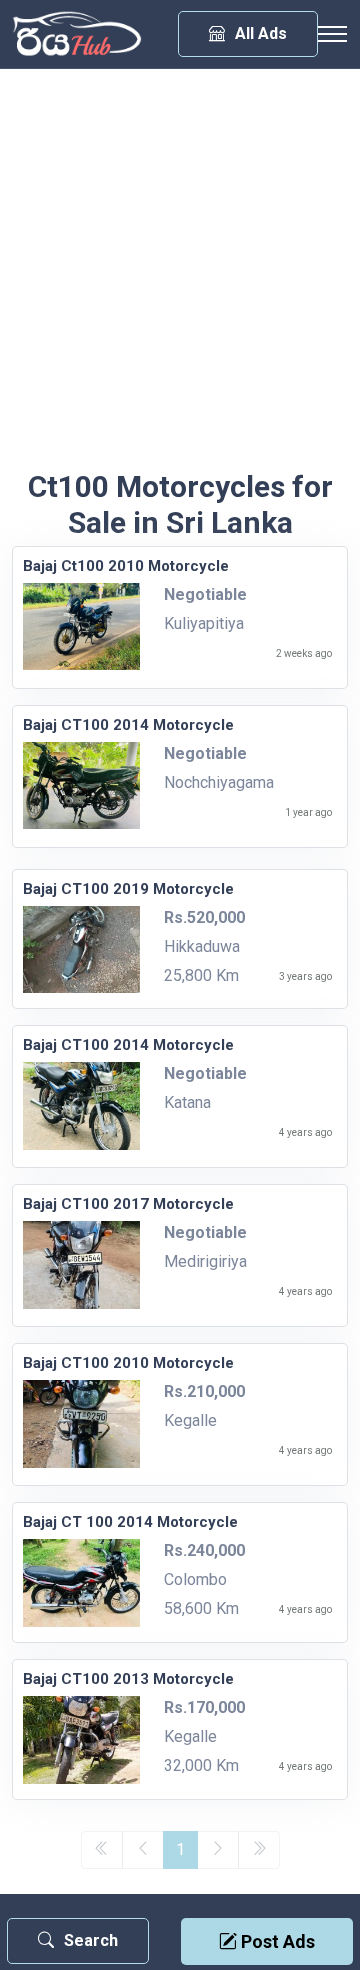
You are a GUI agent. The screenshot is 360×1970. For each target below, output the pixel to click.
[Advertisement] (180, 279)
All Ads (261, 33)
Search (91, 1940)
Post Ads (276, 1941)
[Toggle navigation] (332, 34)
